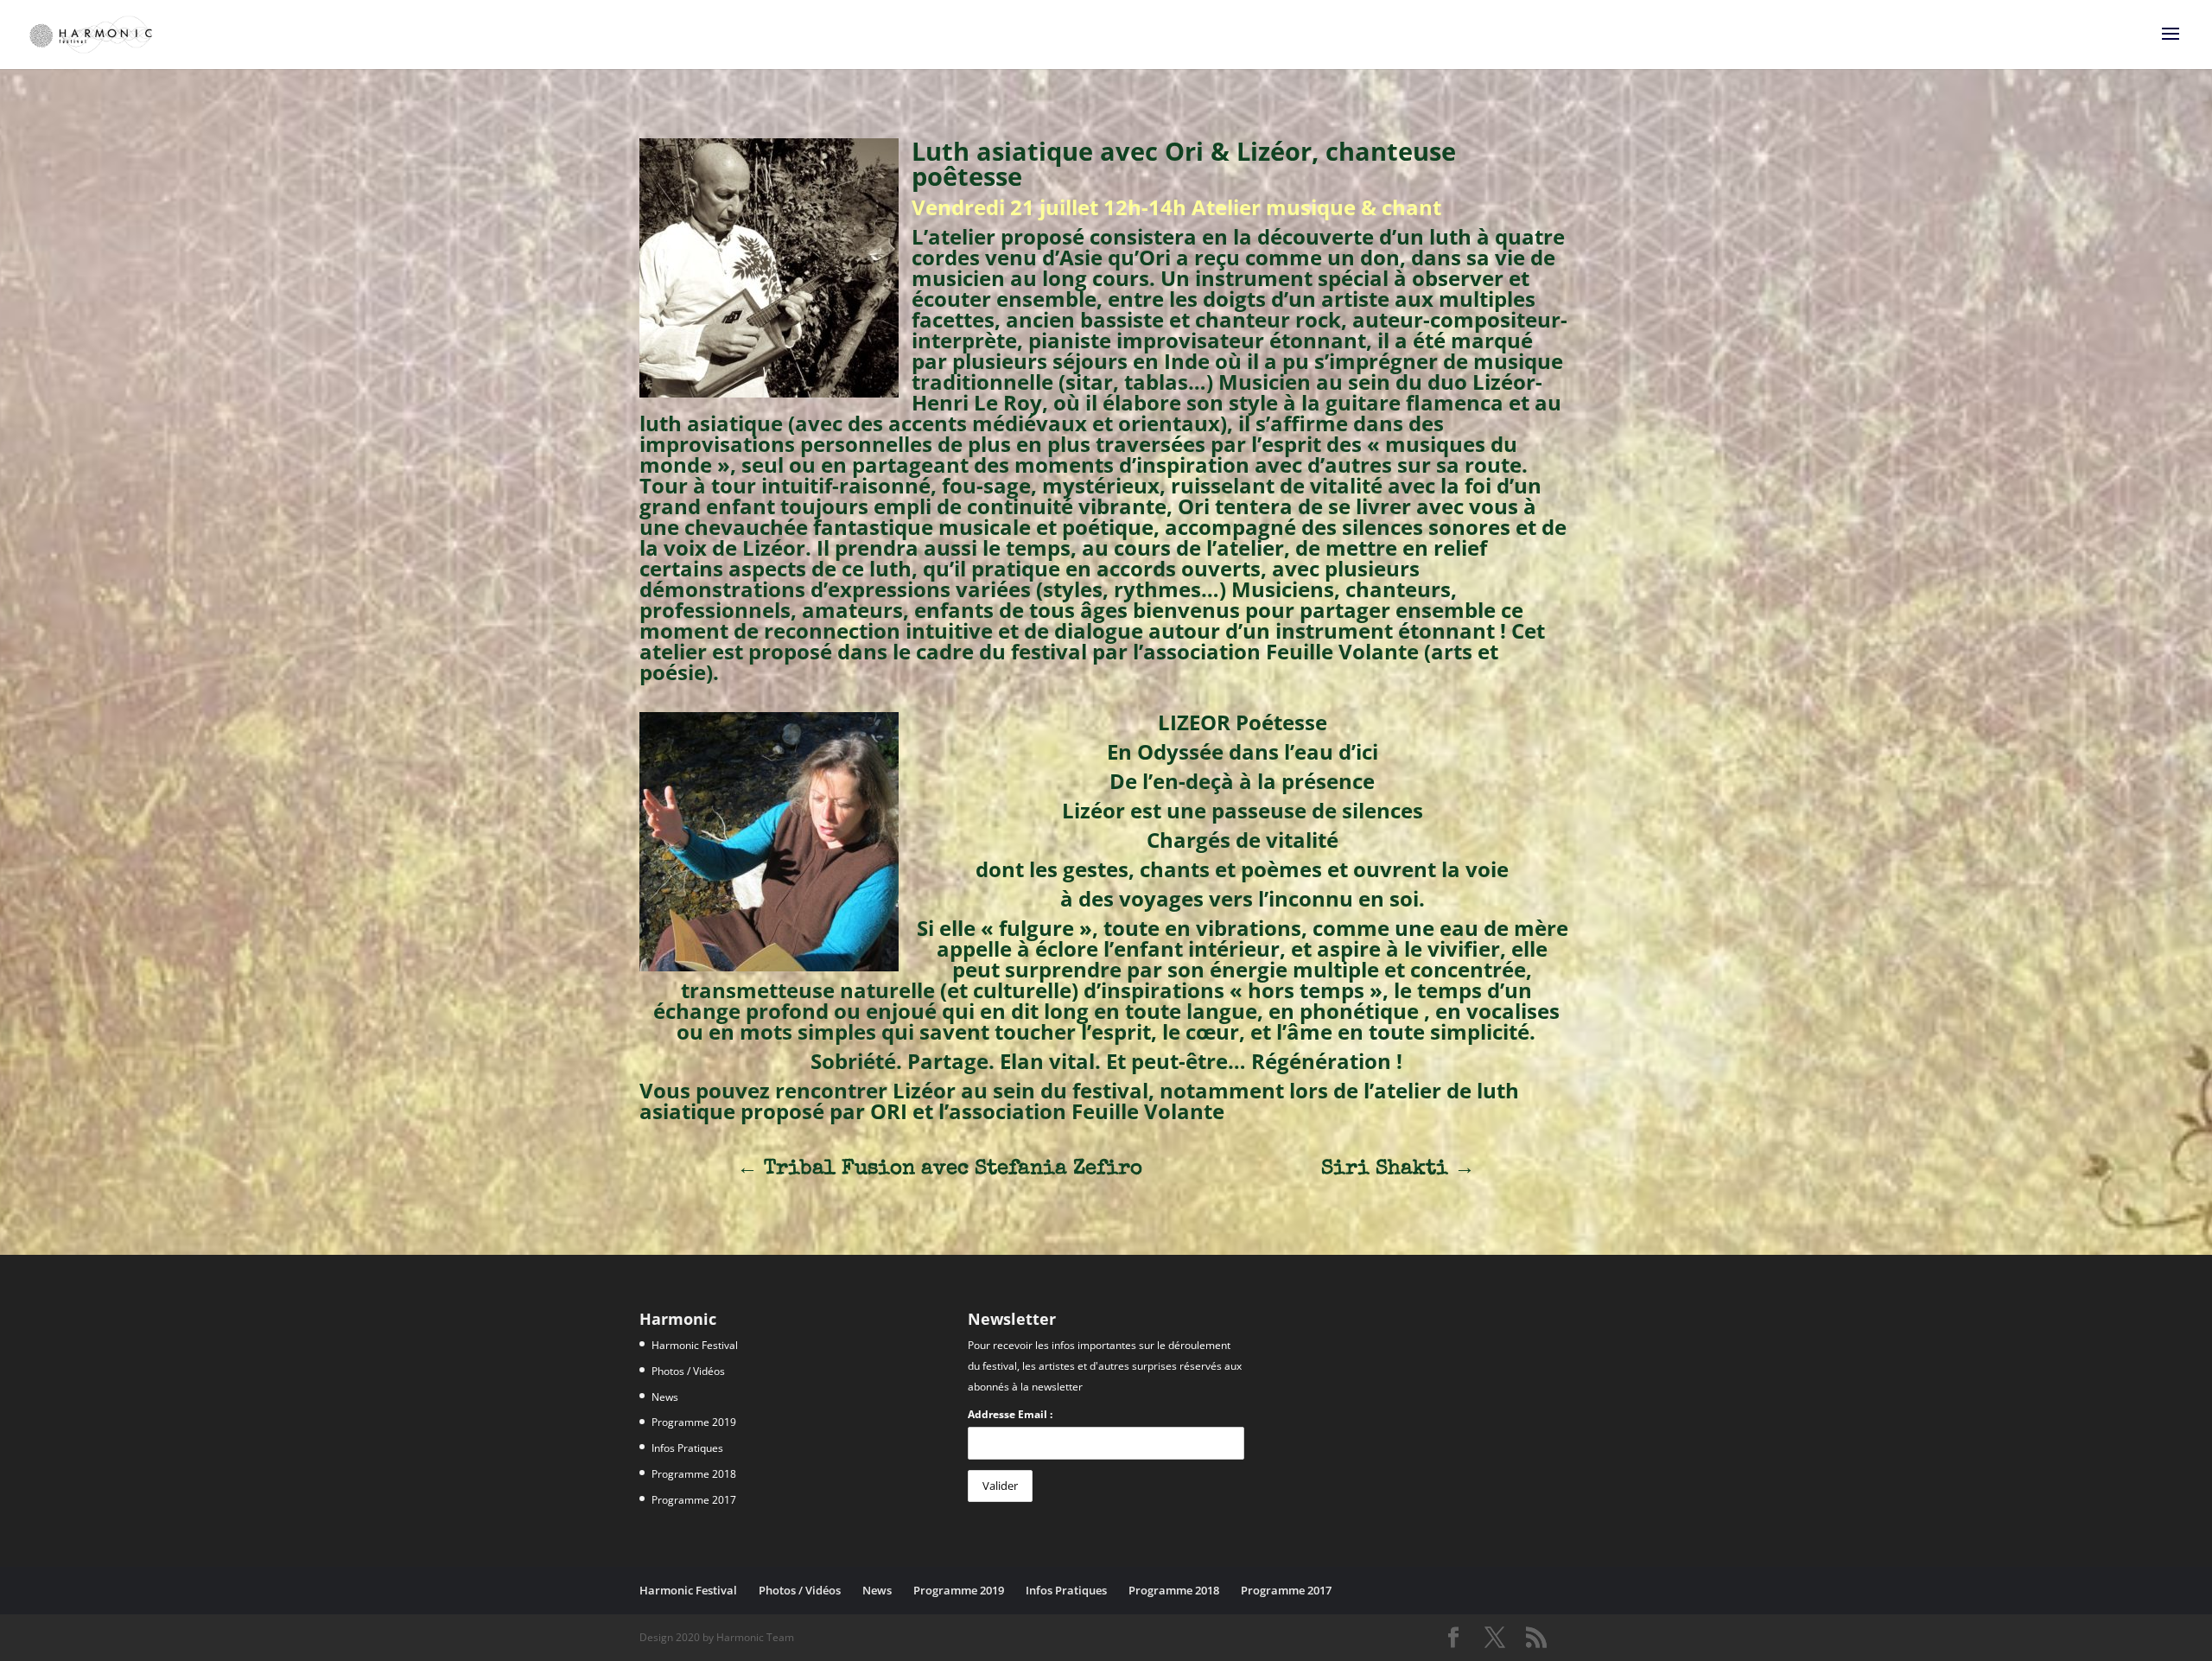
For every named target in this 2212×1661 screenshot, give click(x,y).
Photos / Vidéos (688, 1371)
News (665, 1397)
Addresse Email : (1010, 1414)
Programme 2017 (694, 1500)
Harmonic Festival (695, 1345)
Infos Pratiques (687, 1448)
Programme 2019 (694, 1422)
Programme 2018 (694, 1474)
